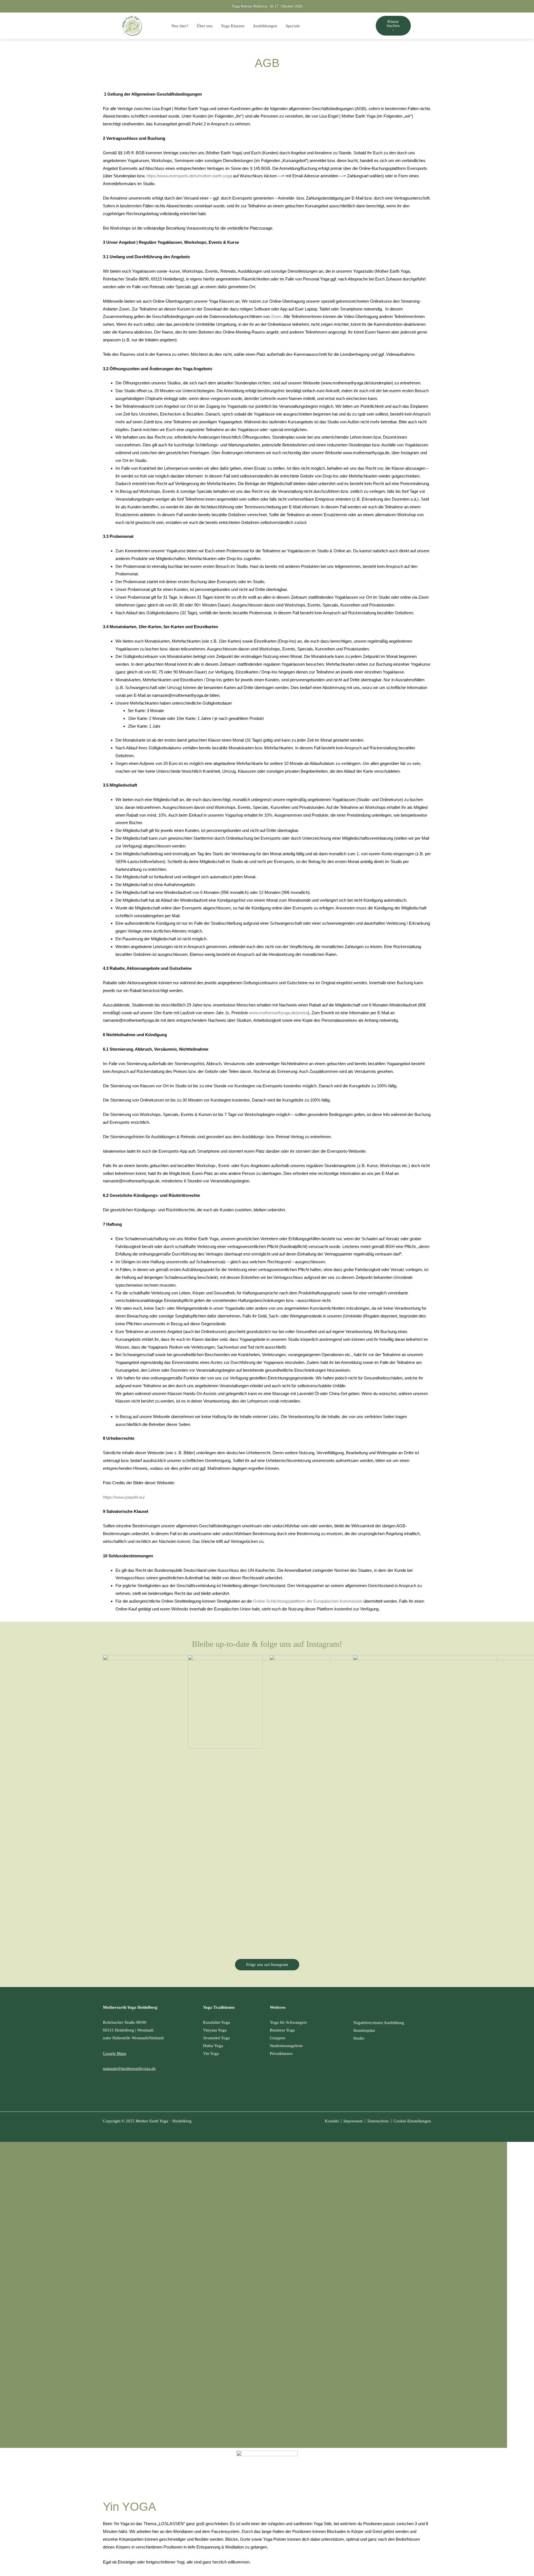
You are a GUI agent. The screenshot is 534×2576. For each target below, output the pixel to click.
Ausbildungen (265, 26)
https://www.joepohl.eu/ (124, 1497)
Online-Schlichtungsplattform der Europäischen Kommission (308, 1601)
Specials (293, 26)
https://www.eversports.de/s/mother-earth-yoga (189, 176)
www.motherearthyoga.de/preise (279, 1013)
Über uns (205, 26)
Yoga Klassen (233, 26)
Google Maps (115, 2053)
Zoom (276, 316)
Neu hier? (180, 26)
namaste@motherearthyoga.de (129, 2068)
